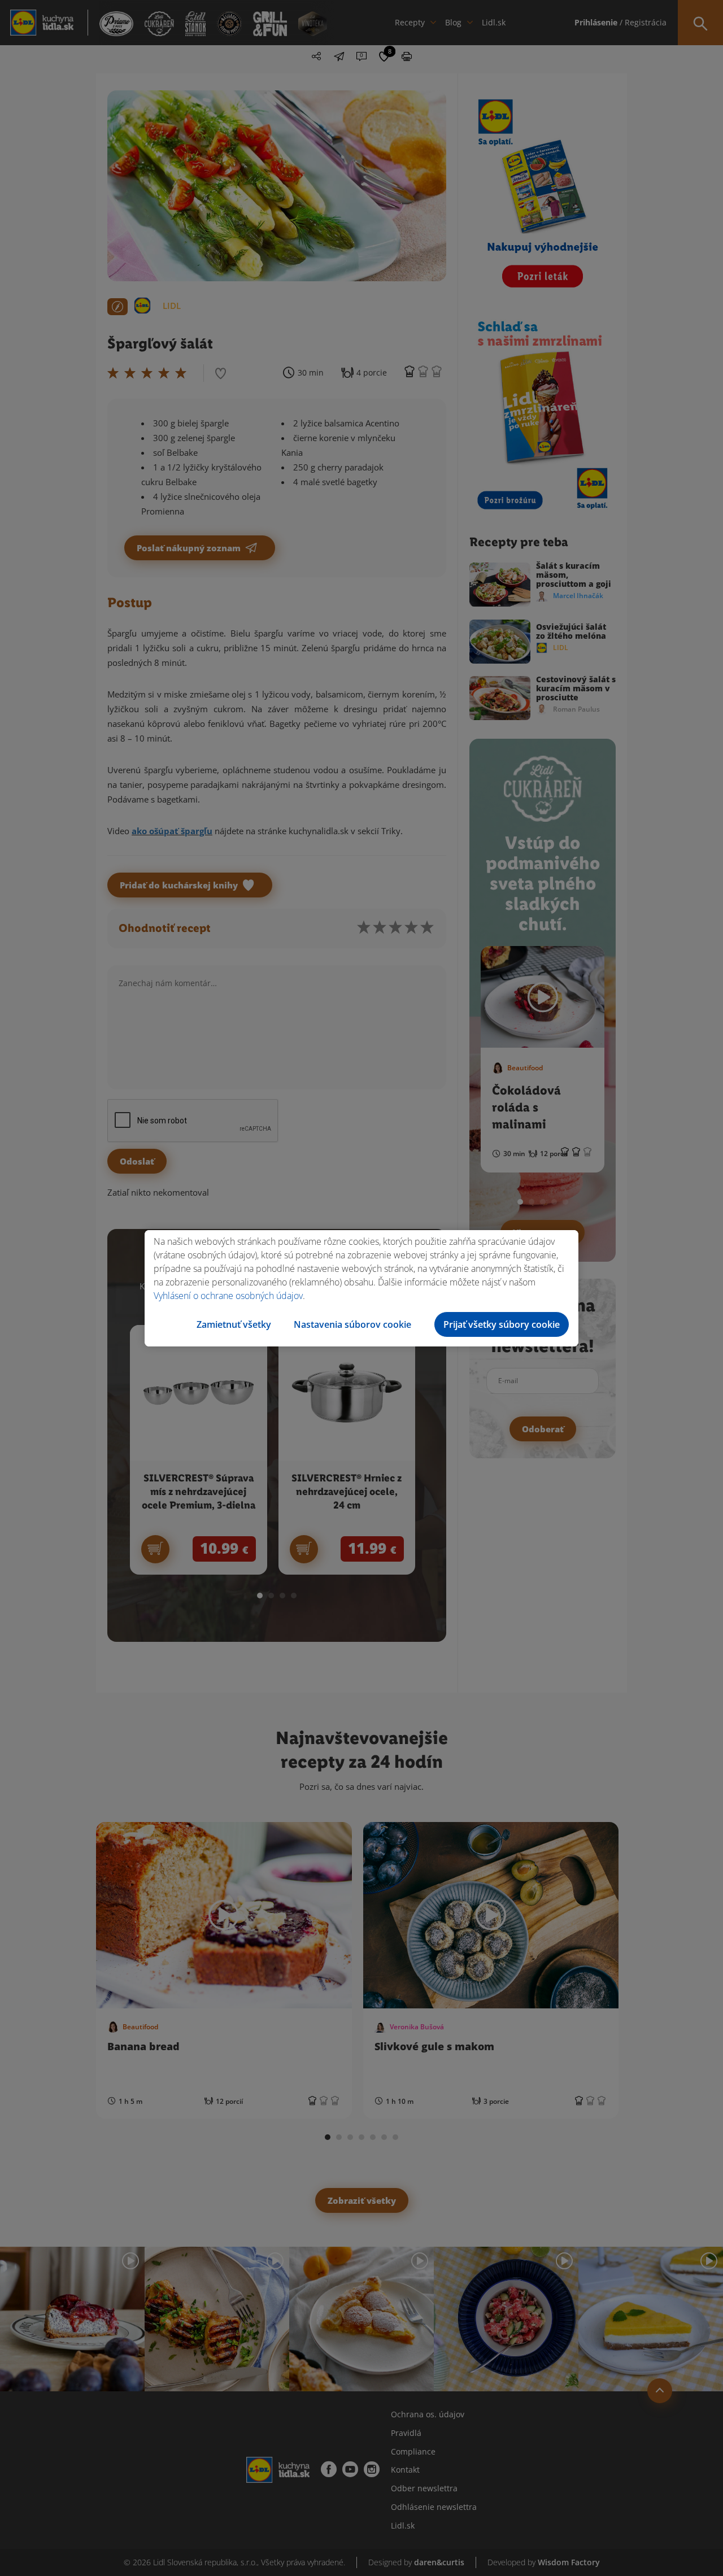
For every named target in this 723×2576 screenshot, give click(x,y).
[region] (361, 1288)
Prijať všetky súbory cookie (502, 1324)
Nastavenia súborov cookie (352, 1324)
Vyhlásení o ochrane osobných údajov (228, 1296)
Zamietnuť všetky (234, 1324)
